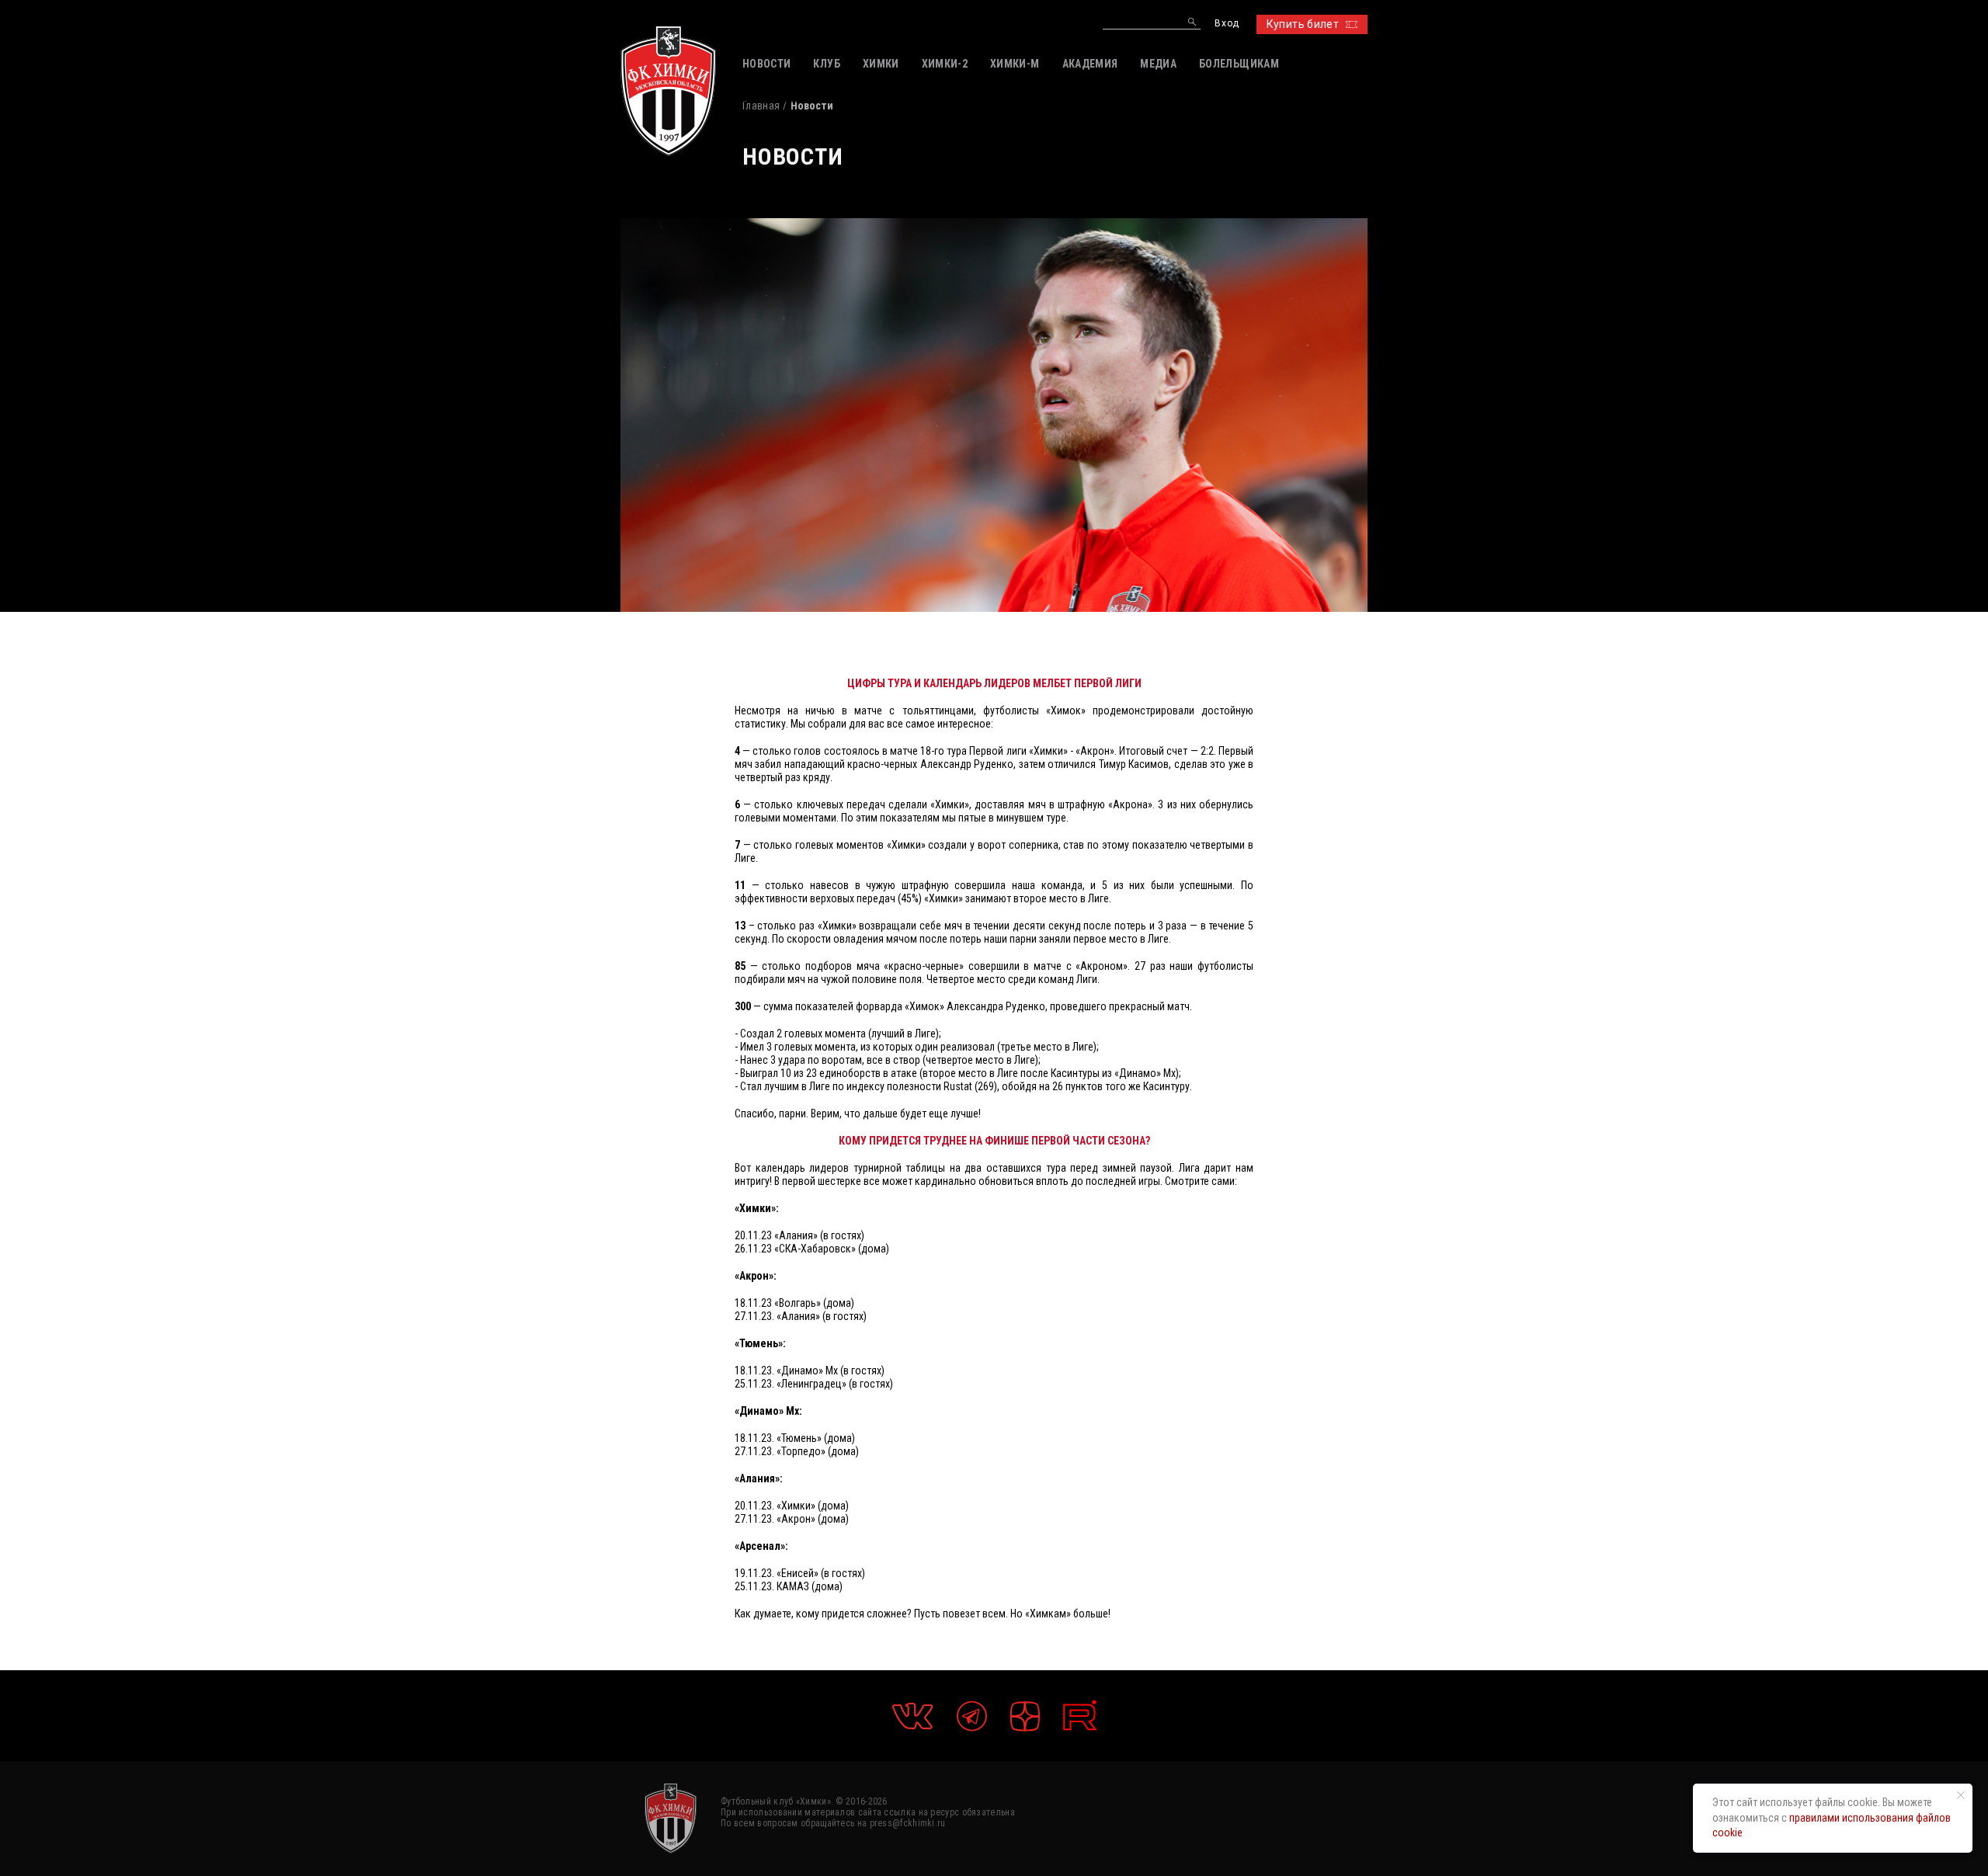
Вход (1227, 24)
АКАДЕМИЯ (1090, 64)
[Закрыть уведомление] (1961, 1795)
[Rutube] (1080, 1716)
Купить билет (1303, 24)
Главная (761, 106)
